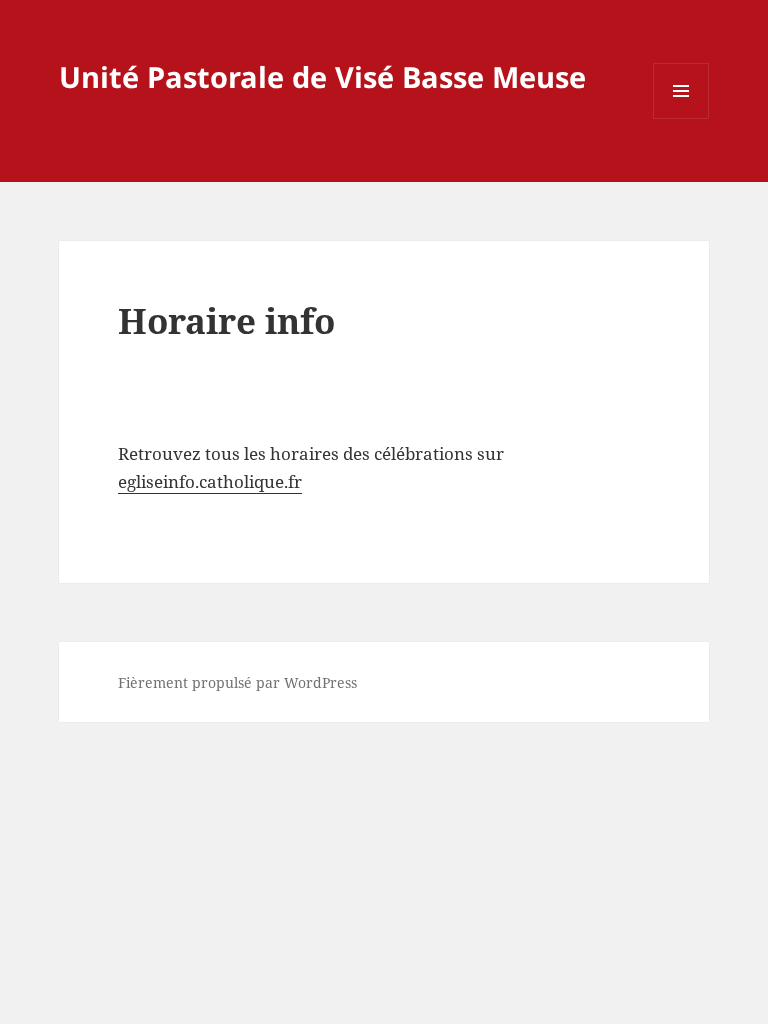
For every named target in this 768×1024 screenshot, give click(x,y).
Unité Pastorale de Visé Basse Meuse (322, 76)
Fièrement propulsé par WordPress (237, 682)
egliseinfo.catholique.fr (210, 481)
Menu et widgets (681, 118)
